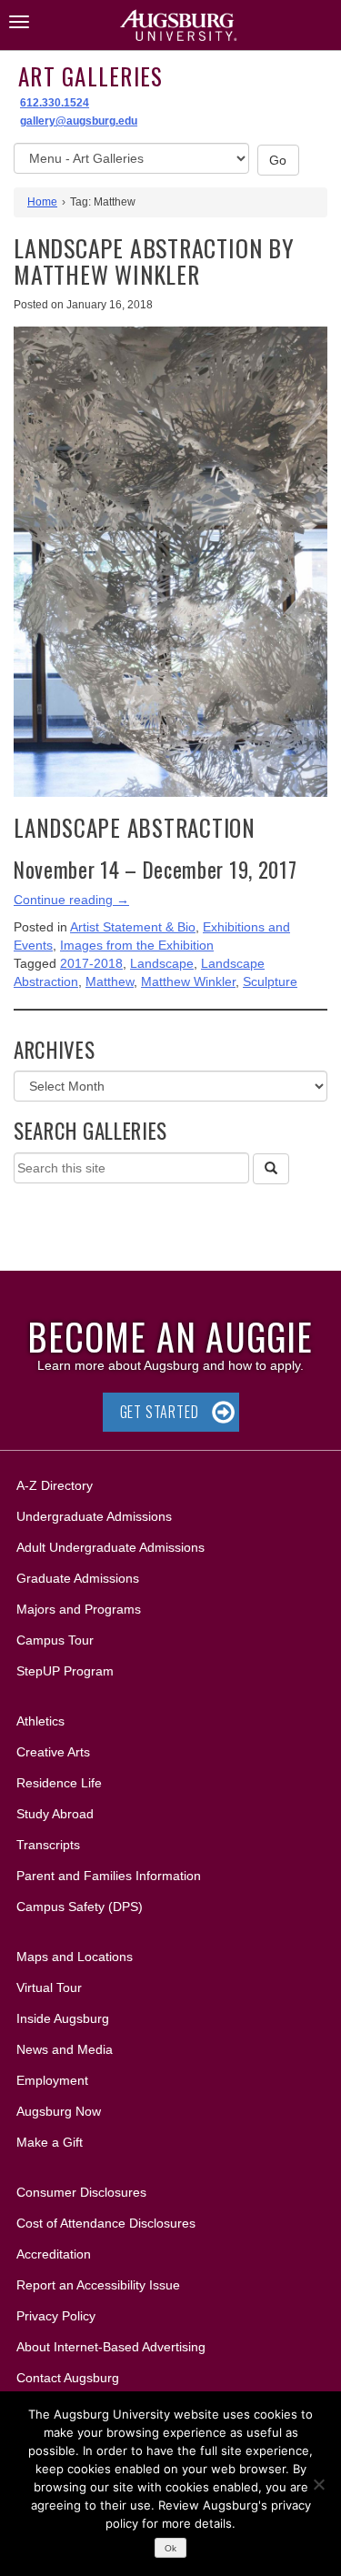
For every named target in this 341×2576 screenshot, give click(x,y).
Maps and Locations (75, 1957)
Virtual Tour (49, 1987)
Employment (52, 2080)
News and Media (65, 2049)
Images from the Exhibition (137, 945)
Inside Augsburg (63, 2018)
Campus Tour (55, 1640)
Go (278, 160)
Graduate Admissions (78, 1578)
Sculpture (270, 981)
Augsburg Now (59, 2111)
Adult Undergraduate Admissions (110, 1547)
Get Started (160, 1412)
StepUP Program (65, 1671)
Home (42, 202)
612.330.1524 (55, 103)
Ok (170, 2548)
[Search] (271, 1169)
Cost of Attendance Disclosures (106, 2223)
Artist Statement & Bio (133, 927)
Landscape (162, 963)
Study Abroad (55, 1814)
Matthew (110, 981)
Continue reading (71, 900)
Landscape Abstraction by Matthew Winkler (154, 261)
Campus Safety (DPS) (80, 1907)
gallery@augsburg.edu (79, 121)
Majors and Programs (78, 1609)
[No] (318, 2484)
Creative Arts (53, 1752)
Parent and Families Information (109, 1876)
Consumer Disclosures (81, 2192)
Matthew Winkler (188, 981)
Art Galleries (90, 76)
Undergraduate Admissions (94, 1516)
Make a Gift (50, 2142)
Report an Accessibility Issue (98, 2285)
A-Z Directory (55, 1485)
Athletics (40, 1721)
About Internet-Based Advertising (111, 2347)
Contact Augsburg (68, 2378)
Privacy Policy (56, 2316)
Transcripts (48, 1845)
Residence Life (59, 1783)
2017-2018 (91, 963)
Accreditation (54, 2254)
